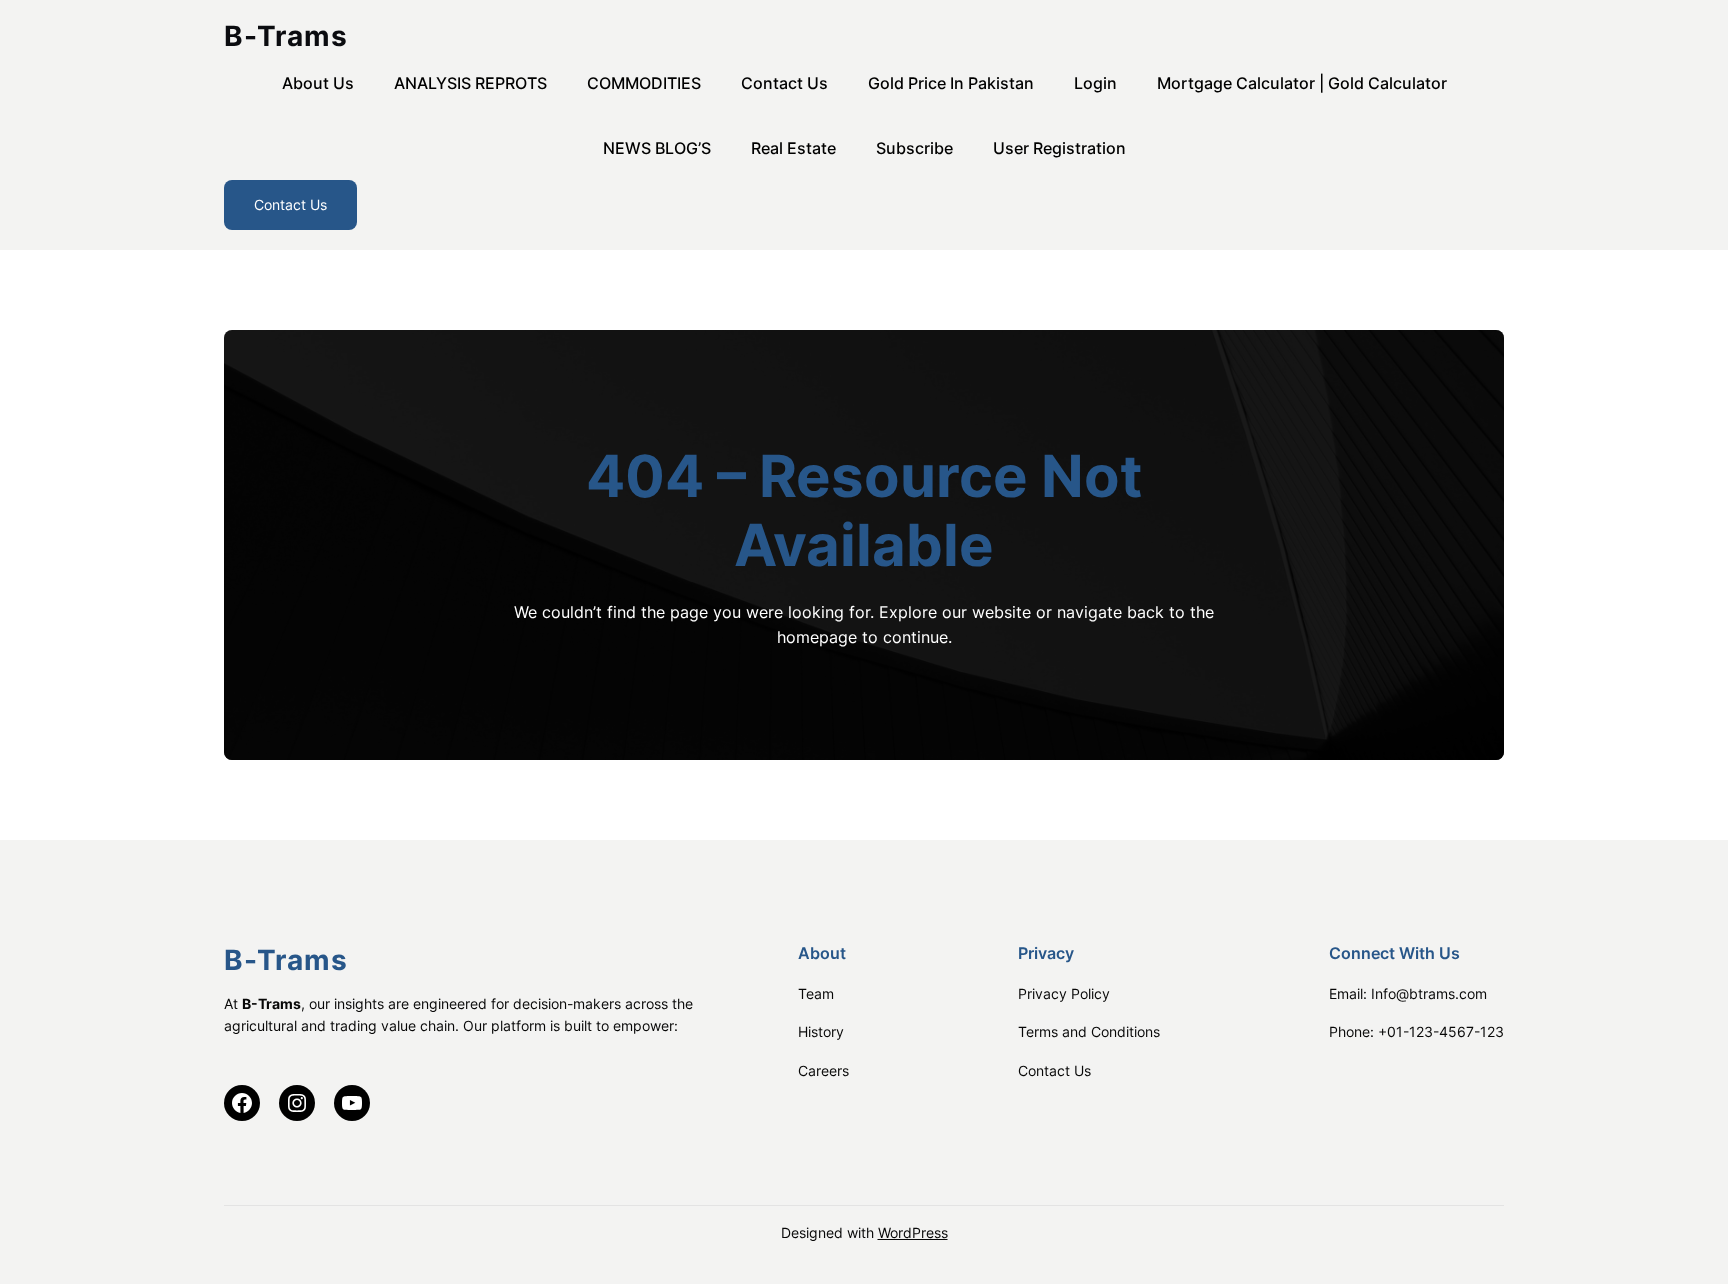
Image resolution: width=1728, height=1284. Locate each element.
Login (1095, 83)
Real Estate (793, 148)
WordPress (913, 1232)
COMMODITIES (644, 83)
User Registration (1059, 148)
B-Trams (286, 36)
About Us (318, 83)
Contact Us (784, 83)
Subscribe (914, 148)
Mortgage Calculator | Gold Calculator (1302, 83)
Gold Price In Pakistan (951, 83)
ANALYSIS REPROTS (470, 83)
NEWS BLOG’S (657, 148)
